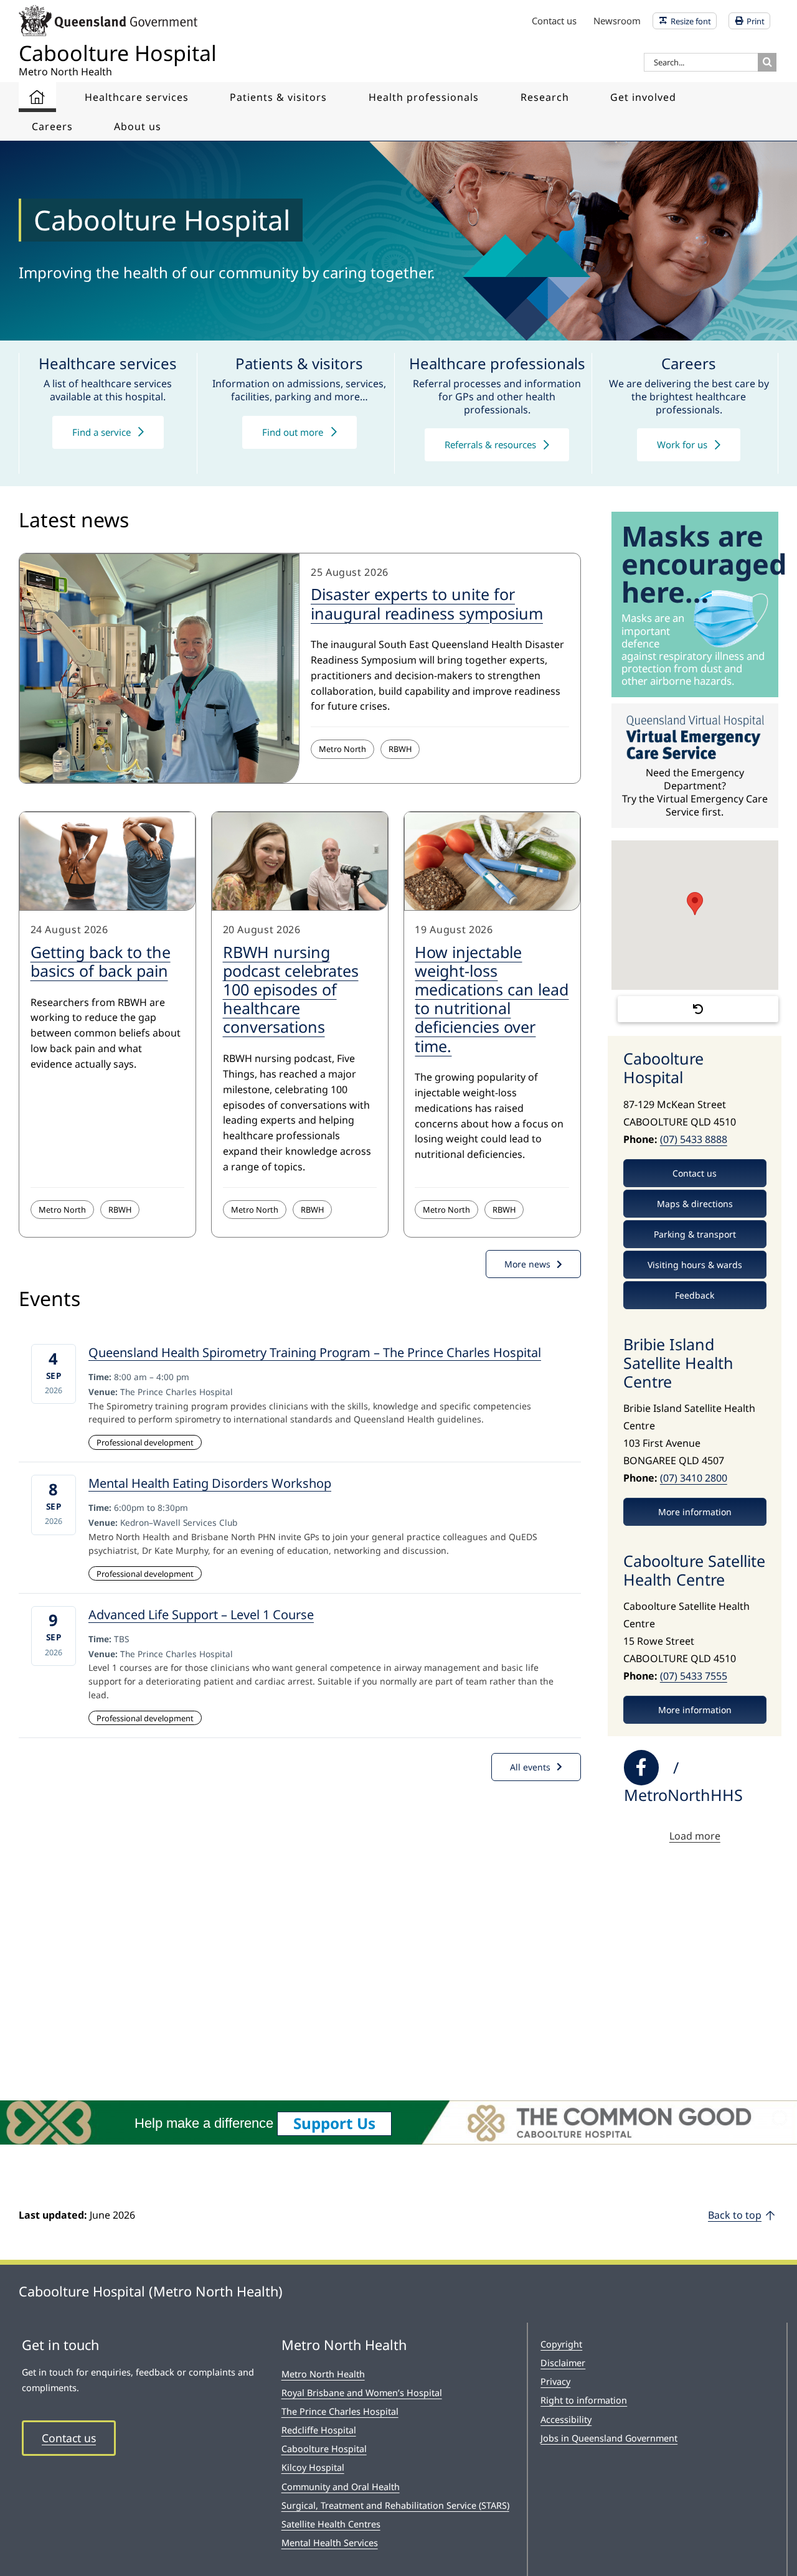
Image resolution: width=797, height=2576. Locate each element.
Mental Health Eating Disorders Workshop (210, 1483)
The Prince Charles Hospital (340, 2411)
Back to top (735, 2215)
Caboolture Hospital (324, 2449)
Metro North (342, 749)
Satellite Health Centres (331, 2524)
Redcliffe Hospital (319, 2430)
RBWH (400, 749)
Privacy (555, 2381)
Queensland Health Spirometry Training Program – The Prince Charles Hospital (315, 1352)
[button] (695, 904)
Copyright (561, 2344)
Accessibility (566, 2419)
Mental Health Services (330, 2543)
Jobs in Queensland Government (609, 2438)
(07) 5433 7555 (694, 1676)
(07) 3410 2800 (694, 1478)
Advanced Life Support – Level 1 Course (201, 1615)
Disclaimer (563, 2363)
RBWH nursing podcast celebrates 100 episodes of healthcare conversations (291, 990)
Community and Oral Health (341, 2487)
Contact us (69, 2438)
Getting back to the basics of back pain (101, 961)
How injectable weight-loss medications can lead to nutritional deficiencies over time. (492, 999)
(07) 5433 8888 (694, 1139)
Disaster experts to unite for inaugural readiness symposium (427, 603)
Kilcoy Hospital (313, 2467)
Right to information (584, 2400)
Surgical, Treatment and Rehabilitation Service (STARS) (395, 2505)
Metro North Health (323, 2374)
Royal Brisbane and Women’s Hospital (362, 2393)
